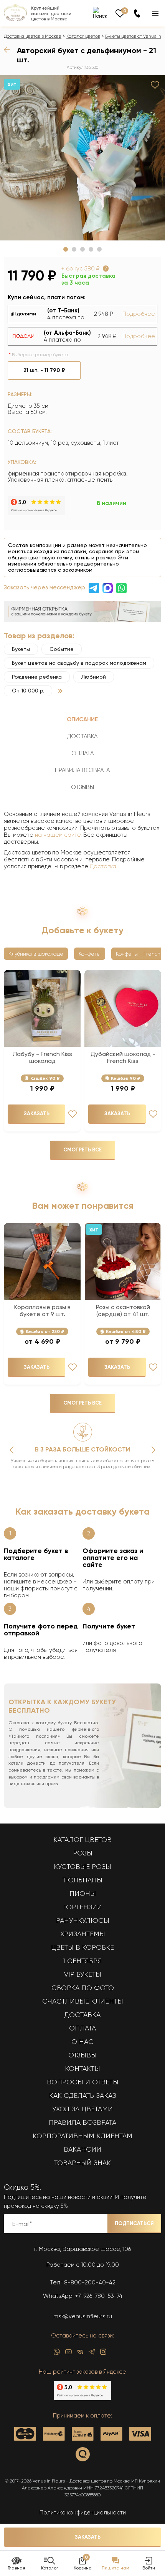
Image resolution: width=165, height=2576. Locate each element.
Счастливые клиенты (83, 2001)
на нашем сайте (58, 835)
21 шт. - (44, 370)
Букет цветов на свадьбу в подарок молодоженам (79, 663)
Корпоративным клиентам (82, 2136)
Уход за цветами (82, 2109)
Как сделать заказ (83, 2096)
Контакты (82, 2069)
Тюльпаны (82, 1880)
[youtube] (68, 2354)
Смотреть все (82, 1150)
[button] (66, 249)
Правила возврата (82, 2122)
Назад (8, 50)
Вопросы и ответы (83, 2082)
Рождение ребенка (37, 677)
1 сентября (82, 1961)
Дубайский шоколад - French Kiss (123, 1058)
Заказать (88, 2537)
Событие (62, 649)
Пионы (83, 1894)
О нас (82, 2042)
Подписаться (134, 2223)
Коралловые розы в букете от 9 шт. (42, 1311)
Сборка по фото (83, 1988)
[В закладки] (155, 85)
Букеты (21, 649)
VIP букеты (83, 1974)
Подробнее (139, 314)
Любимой (94, 677)
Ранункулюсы (83, 1920)
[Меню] (155, 13)
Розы (83, 1853)
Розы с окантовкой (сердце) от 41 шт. (123, 1311)
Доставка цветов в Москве (33, 36)
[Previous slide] (12, 1450)
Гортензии (82, 1907)
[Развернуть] (60, 691)
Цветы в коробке (82, 1947)
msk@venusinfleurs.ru (83, 2316)
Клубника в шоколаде (36, 954)
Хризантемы (83, 1934)
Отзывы (82, 2055)
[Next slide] (153, 1450)
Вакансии (82, 2149)
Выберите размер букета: (40, 355)
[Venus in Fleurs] (15, 19)
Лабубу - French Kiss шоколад (42, 1058)
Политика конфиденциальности (83, 2513)
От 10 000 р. (28, 691)
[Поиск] (100, 13)
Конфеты (90, 954)
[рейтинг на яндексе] (36, 513)
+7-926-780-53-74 (99, 2296)
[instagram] (103, 2354)
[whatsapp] (57, 2354)
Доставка (103, 866)
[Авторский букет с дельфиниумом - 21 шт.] (82, 158)
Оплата (82, 2028)
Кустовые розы (82, 1867)
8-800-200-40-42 (90, 2282)
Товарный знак (82, 2163)
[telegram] (92, 2354)
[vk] (80, 2354)
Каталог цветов (83, 36)
